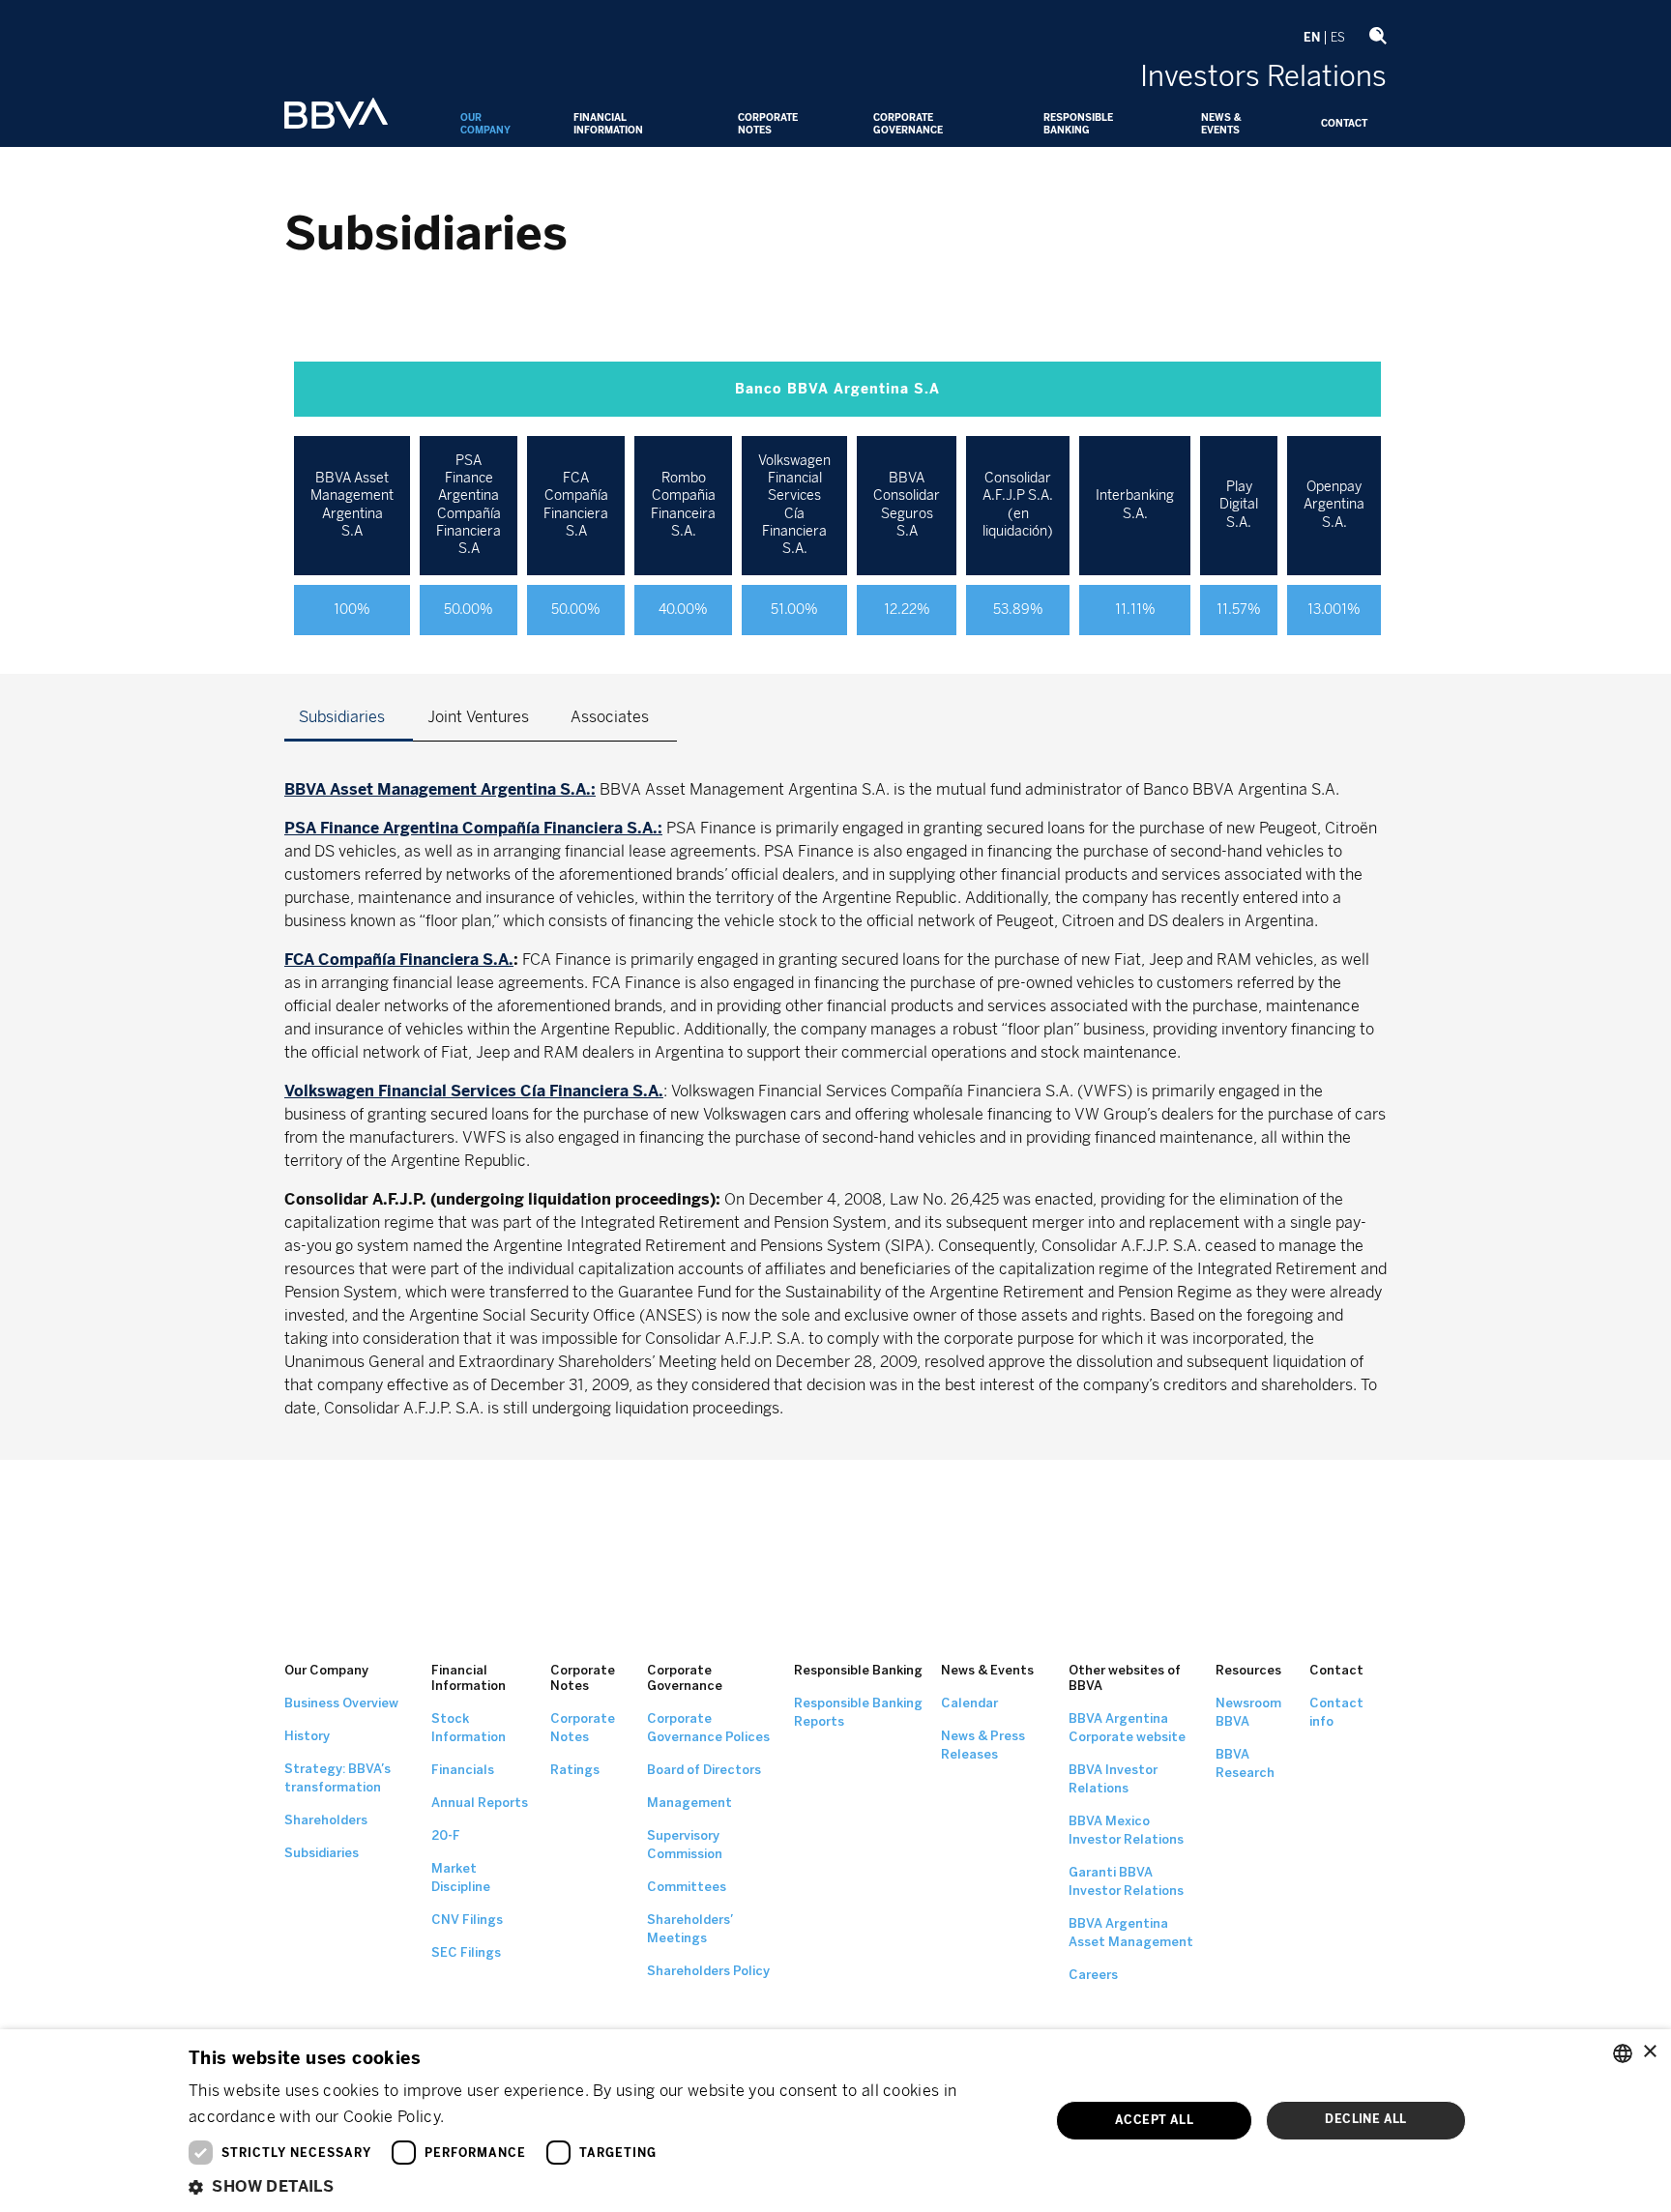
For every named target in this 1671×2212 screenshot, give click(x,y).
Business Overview (341, 1703)
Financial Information (608, 124)
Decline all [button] (1365, 2119)
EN (1312, 38)
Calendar (969, 1703)
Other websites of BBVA (1125, 1678)
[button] (606, 2186)
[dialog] (835, 2121)
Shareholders (326, 1820)
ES (1338, 38)
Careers (1093, 1975)
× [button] (1649, 2052)
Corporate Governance (908, 124)
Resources (1248, 1670)
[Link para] (336, 115)
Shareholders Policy (708, 1971)
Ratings (575, 1770)
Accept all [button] (1154, 2120)
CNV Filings (467, 1920)
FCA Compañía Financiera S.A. (399, 960)
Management (689, 1803)
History (307, 1736)
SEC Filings (466, 1952)
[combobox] (1623, 2053)
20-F (446, 1835)
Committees (687, 1887)
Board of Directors (704, 1770)
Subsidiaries (322, 1853)
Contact (1344, 124)
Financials (463, 1770)
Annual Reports (480, 1803)
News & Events (1221, 124)
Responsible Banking (1078, 124)
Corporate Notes (768, 124)
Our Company (485, 124)
